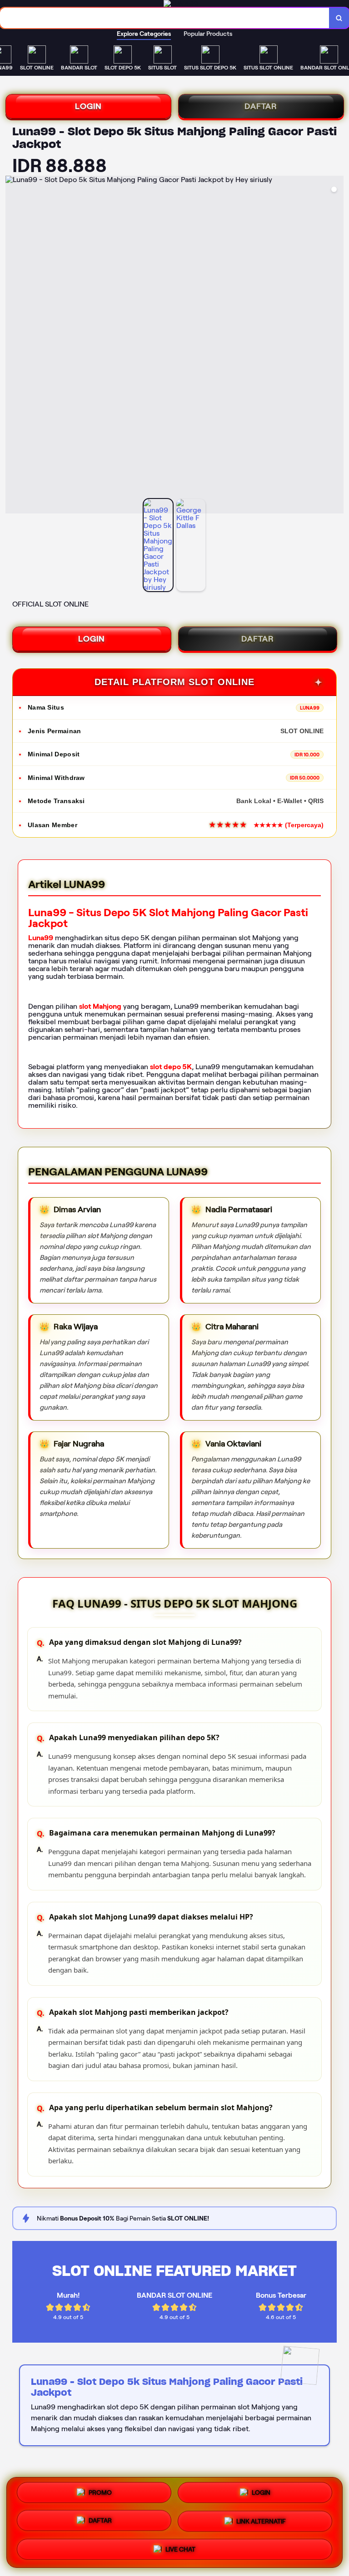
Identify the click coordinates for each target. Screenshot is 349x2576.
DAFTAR (261, 106)
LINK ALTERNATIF (261, 2521)
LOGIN (88, 106)
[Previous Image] (13, 346)
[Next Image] (336, 346)
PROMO (100, 2495)
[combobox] (165, 18)
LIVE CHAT (180, 2547)
